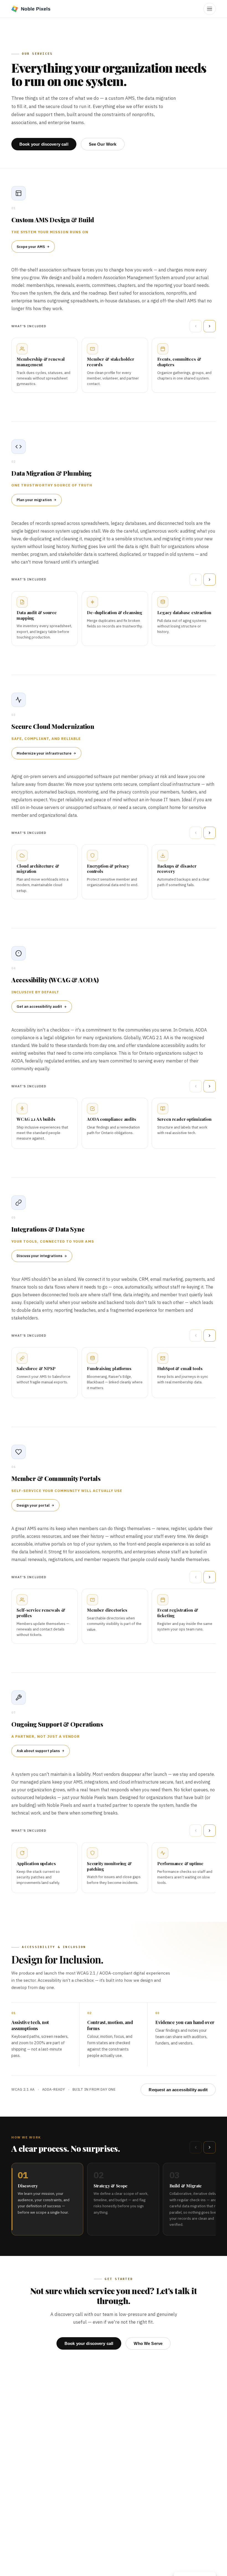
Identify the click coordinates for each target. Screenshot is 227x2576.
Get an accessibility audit (39, 1006)
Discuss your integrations (39, 1256)
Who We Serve (148, 2343)
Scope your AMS (31, 247)
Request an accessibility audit (178, 2090)
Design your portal (33, 1505)
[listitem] (47, 2199)
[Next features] (210, 326)
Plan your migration (34, 500)
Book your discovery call (44, 144)
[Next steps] (210, 2147)
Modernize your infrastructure (44, 753)
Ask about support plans (38, 1751)
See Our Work (103, 144)
